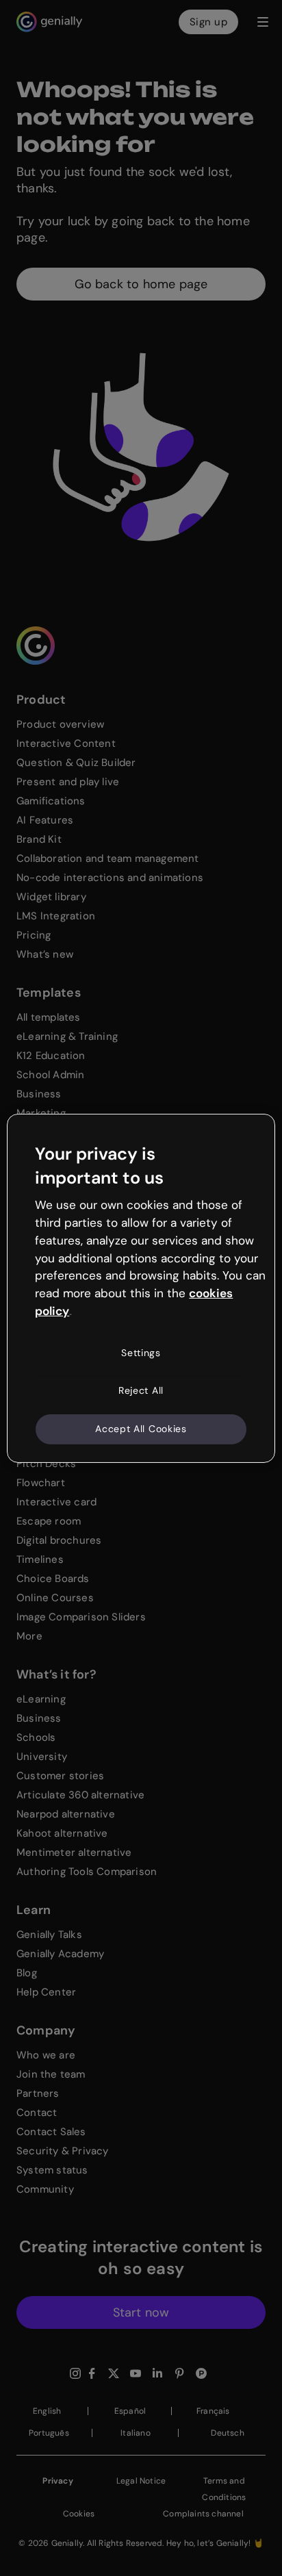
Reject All (141, 1390)
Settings (141, 1353)
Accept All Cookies (141, 1429)
